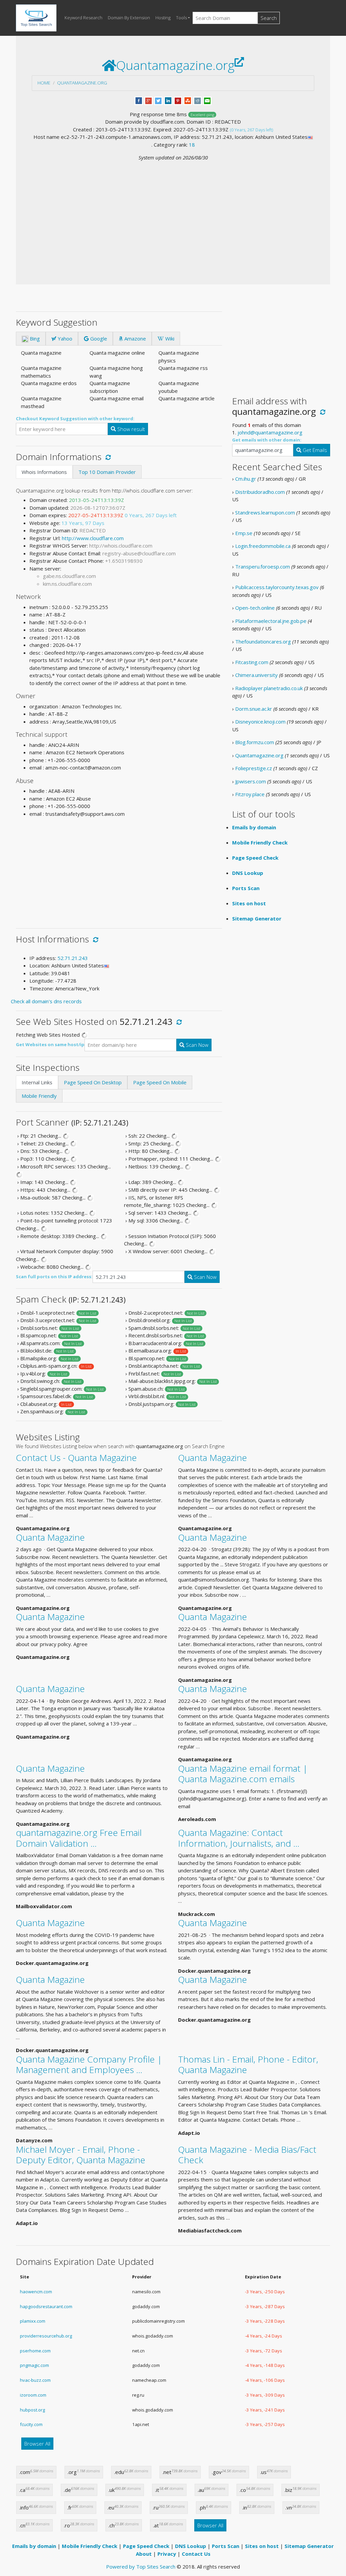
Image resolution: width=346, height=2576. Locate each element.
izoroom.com (33, 2395)
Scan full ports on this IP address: (54, 1277)
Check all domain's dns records (46, 1001)
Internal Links (37, 1082)
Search (269, 18)
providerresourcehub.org (46, 2336)
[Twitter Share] (158, 100)
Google (98, 338)
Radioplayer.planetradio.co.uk (269, 688)
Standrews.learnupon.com (265, 512)
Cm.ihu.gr (246, 479)
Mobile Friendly (39, 1096)
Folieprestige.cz (254, 768)
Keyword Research (83, 18)
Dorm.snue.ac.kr (254, 709)
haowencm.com (36, 2292)
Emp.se (244, 533)
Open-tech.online (255, 608)
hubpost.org (32, 2410)
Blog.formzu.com (255, 742)
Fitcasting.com (252, 662)
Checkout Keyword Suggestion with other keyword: (75, 419)
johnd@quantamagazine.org (270, 432)
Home (44, 83)
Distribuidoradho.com (260, 492)
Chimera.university (256, 675)
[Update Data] (107, 457)
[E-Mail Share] (207, 100)
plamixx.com (33, 2321)
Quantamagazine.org (82, 83)
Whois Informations (44, 472)
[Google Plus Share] (149, 100)
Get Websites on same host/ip (50, 1044)
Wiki (169, 338)
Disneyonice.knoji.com (260, 722)
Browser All (37, 2444)
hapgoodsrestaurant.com (46, 2306)
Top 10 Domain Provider (107, 472)
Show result (130, 429)
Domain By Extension (129, 18)
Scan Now (196, 1045)
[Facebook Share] (139, 100)
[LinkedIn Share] (168, 100)
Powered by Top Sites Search (141, 2567)
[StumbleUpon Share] (188, 100)
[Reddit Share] (197, 100)
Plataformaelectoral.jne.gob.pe (271, 621)
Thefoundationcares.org (263, 641)
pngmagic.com (34, 2365)
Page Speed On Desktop (93, 1082)
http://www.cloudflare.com (93, 538)
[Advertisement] (173, 212)
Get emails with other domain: (267, 440)
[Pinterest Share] (178, 100)
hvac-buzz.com (35, 2380)
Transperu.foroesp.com (263, 566)
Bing (34, 338)
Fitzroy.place (250, 794)
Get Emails (314, 450)
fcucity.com (31, 2424)
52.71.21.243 (73, 958)
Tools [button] (181, 18)
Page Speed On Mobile (160, 1082)
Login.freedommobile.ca (263, 546)
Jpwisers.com (251, 781)
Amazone (134, 338)
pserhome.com (35, 2351)
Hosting (163, 18)
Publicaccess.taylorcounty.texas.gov (277, 587)
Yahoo (64, 338)
